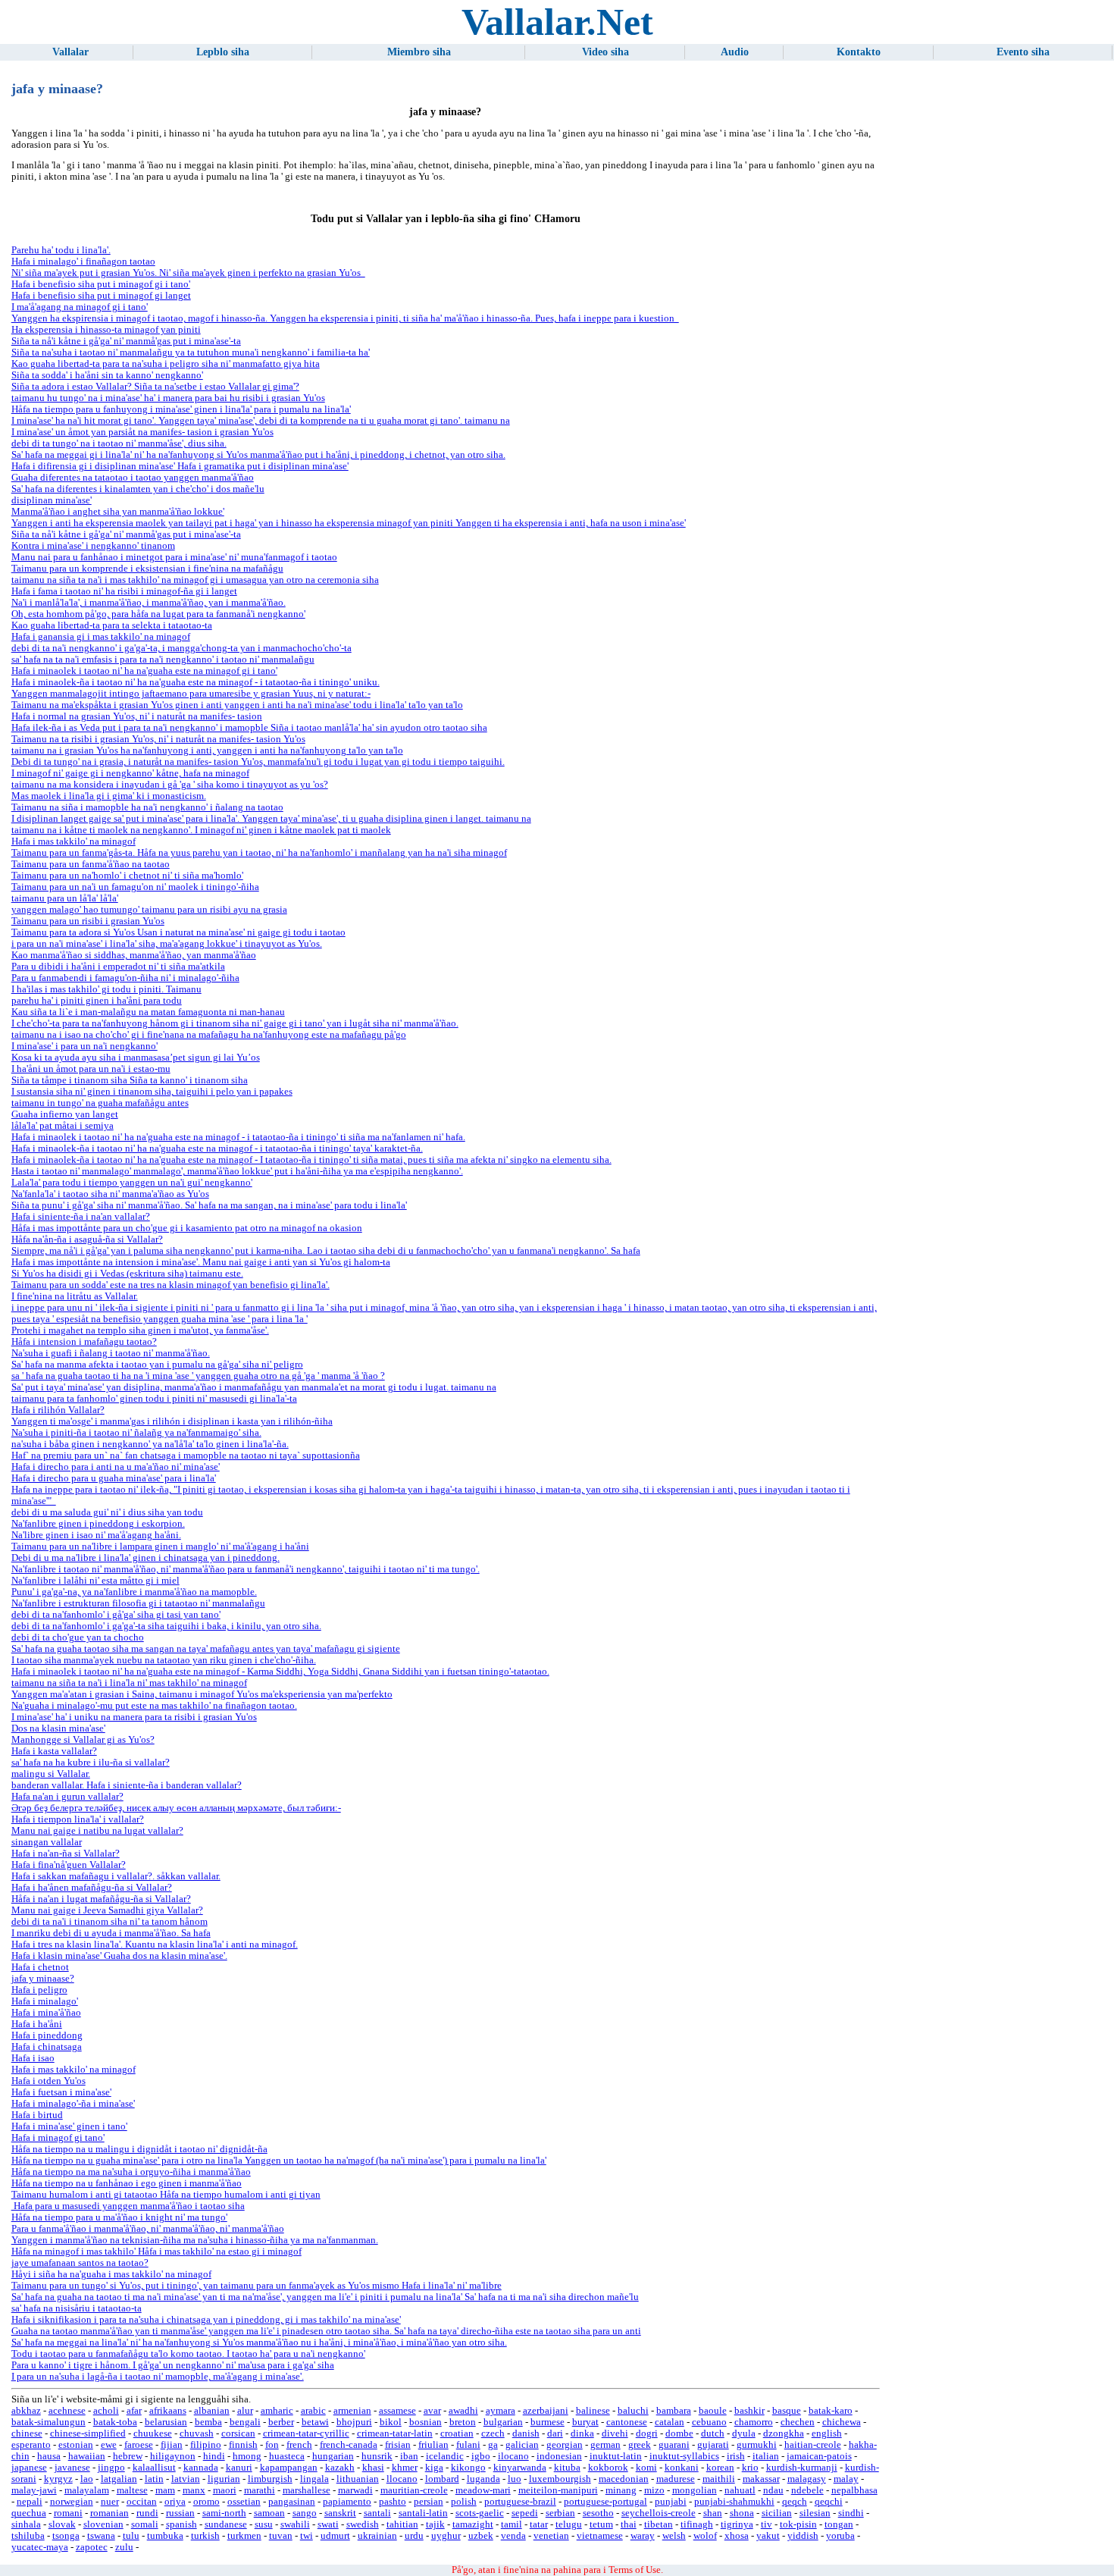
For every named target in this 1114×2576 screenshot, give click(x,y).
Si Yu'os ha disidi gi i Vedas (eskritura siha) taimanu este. (127, 1274)
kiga (434, 2468)
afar (134, 2411)
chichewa (842, 2422)
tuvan (281, 2536)
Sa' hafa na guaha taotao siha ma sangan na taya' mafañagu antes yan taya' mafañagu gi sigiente (206, 1649)
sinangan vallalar (47, 1842)
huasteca (287, 2456)
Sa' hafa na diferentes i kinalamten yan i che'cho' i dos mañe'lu (138, 489)
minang (621, 2490)
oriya (175, 2502)
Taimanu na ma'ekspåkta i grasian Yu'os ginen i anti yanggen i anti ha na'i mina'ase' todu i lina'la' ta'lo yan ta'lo (237, 705)
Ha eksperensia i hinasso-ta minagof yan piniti (106, 330)
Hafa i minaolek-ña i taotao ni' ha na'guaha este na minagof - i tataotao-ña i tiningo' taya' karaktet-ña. (217, 1149)
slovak (62, 2524)
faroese (139, 2445)
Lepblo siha (223, 52)
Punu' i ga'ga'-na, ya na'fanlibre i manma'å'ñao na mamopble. (134, 1592)
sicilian (777, 2513)
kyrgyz (58, 2479)
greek (640, 2445)
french (299, 2445)
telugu (569, 2524)
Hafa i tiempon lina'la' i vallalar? (78, 1819)
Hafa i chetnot (40, 1967)
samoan (269, 2513)
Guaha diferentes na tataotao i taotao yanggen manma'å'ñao (133, 478)
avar (432, 2411)
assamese (397, 2411)
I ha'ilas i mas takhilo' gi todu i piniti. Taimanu (106, 989)
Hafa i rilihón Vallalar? (58, 1410)
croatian (457, 2433)
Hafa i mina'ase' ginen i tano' (69, 2126)
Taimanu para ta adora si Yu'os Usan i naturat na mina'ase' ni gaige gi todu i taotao (178, 932)
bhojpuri (354, 2422)
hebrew (128, 2456)
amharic (277, 2411)
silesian (815, 2513)
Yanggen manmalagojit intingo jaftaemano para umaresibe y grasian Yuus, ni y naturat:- (191, 694)
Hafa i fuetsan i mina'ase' (61, 2092)
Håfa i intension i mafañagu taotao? (84, 1342)
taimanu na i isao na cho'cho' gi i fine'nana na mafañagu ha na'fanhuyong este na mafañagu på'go (209, 1035)
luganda (483, 2479)
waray (643, 2536)
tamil (512, 2524)
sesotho (598, 2513)
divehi (615, 2433)
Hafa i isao (33, 2058)
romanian (110, 2513)
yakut (768, 2536)
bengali (245, 2422)
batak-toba (115, 2422)
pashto (393, 2502)
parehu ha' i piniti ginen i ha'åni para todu (97, 1001)
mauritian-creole (414, 2490)
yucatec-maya (40, 2547)
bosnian (426, 2422)
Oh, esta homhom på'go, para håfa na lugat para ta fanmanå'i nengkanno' (158, 614)
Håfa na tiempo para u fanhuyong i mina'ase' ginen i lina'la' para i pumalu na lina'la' (181, 409)
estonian (76, 2445)
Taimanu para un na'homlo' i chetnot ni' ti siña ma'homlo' (127, 876)
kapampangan (289, 2468)
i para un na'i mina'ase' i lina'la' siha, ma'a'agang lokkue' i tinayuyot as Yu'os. (167, 944)
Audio (735, 52)
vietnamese (600, 2536)
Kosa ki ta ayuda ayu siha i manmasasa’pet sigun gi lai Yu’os (136, 1058)
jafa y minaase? (43, 1979)
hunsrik (377, 2456)
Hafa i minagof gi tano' (58, 2138)
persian (429, 2502)
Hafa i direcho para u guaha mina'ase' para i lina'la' (114, 1478)
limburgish (270, 2479)
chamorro (754, 2422)
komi (646, 2468)
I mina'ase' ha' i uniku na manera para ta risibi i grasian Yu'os (134, 1717)
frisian (398, 2445)
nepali (30, 2502)
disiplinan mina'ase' (52, 500)
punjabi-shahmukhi (734, 2502)
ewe (109, 2445)
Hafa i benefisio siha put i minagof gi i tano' (101, 284)
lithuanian (358, 2479)
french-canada (349, 2445)
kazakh (340, 2468)
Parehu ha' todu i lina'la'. (61, 250)
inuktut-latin (616, 2456)
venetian (551, 2536)
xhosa (737, 2536)
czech (493, 2433)
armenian (352, 2411)
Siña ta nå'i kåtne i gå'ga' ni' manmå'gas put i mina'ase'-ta (126, 341)
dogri (647, 2433)
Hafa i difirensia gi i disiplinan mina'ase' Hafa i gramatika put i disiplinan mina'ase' (180, 466)
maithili (719, 2479)
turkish (205, 2536)
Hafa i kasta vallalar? (54, 1751)
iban (409, 2456)
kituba (567, 2468)
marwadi (355, 2490)
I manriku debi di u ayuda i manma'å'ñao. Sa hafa (111, 1933)
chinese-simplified (88, 2433)
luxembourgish (560, 2479)
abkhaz (26, 2411)
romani (68, 2513)
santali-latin (423, 2513)
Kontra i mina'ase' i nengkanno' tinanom (93, 546)
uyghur (446, 2536)
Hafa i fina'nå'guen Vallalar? (69, 1865)
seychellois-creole (659, 2513)
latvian (186, 2479)
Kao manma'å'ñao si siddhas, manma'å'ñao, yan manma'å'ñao (134, 955)
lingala (314, 2479)
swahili (295, 2524)
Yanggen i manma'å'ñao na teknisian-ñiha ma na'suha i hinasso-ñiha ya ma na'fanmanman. (195, 2240)
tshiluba (28, 2536)
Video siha (606, 52)
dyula (744, 2433)
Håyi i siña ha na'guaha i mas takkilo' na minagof (111, 2274)
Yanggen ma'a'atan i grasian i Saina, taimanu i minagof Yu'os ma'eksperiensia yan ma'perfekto (202, 1694)
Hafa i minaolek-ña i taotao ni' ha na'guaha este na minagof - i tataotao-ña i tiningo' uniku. (196, 682)
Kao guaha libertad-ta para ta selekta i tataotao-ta (112, 625)
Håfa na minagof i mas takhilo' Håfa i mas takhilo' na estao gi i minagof (156, 2252)
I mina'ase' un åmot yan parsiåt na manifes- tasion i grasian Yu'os (142, 432)
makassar (761, 2479)
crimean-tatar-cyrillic (306, 2433)
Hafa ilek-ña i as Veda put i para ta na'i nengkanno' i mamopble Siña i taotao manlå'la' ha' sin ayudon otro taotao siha (249, 728)
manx (194, 2490)
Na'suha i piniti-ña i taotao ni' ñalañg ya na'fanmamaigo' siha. (136, 1433)
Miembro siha (419, 52)
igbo (481, 2456)
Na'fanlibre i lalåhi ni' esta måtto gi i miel (95, 1581)
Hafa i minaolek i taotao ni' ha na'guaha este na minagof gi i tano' (144, 671)
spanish (181, 2524)
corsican (238, 2433)
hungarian (333, 2456)
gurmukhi (757, 2445)
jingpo (111, 2468)
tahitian (402, 2524)
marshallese (307, 2490)
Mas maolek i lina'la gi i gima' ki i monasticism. (109, 796)
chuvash (197, 2433)
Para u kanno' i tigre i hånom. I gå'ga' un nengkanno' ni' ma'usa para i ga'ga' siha (173, 2365)
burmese (548, 2422)
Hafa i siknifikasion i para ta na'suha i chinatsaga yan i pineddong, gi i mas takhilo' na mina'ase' (206, 2320)
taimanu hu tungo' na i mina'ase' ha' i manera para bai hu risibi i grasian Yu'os (168, 398)
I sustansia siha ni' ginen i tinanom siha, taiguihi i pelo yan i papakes (152, 1092)
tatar (539, 2524)
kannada (201, 2468)
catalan (670, 2422)
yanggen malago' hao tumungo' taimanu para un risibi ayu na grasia (149, 910)
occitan (142, 2502)
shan (713, 2513)
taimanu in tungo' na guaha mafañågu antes (100, 1103)
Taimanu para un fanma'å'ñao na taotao (91, 864)
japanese (29, 2468)
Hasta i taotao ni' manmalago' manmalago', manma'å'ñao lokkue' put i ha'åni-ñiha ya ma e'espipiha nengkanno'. (237, 1171)
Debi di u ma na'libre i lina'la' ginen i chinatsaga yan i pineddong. (146, 1558)
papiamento (347, 2502)
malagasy (807, 2479)
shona (742, 2513)
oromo (207, 2502)
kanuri (239, 2468)
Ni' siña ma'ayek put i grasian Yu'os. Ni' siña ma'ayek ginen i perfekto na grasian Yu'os (188, 273)
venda (513, 2536)
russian (180, 2513)
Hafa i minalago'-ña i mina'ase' (73, 2104)
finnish (243, 2445)
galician (522, 2445)
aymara (501, 2411)
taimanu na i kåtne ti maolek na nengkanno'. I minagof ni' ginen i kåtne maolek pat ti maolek (201, 830)
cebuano (709, 2422)
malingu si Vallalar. (51, 1774)
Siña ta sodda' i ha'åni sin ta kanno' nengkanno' (107, 375)
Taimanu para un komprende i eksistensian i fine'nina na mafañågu (147, 569)
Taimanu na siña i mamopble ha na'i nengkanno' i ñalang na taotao (147, 807)
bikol (391, 2422)
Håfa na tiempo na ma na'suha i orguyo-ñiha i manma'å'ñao (131, 2172)
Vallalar (70, 52)
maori (225, 2490)
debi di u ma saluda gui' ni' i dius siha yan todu (107, 1512)
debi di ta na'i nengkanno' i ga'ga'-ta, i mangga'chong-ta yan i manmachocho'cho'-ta (181, 648)
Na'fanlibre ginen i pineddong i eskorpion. (98, 1524)
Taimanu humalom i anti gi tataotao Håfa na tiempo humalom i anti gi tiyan (166, 2195)
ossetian (244, 2502)
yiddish (803, 2536)
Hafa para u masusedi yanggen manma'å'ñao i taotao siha (128, 2206)
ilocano (513, 2456)
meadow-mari (483, 2490)
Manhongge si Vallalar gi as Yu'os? (83, 1740)
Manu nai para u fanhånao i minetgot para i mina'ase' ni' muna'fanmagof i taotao (174, 557)
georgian (565, 2445)
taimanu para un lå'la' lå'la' (65, 898)
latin (154, 2479)
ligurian (224, 2479)
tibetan (659, 2524)
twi (307, 2536)
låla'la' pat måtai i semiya (63, 1126)
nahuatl (740, 2490)
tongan (839, 2524)
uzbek (481, 2536)
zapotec (92, 2547)
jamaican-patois (819, 2456)
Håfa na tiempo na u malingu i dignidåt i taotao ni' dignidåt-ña (139, 2149)
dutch (713, 2433)
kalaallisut (154, 2468)
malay (846, 2479)
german (606, 2445)
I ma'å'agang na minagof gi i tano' (80, 307)
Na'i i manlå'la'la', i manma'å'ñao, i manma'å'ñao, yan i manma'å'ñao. (149, 603)
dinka (582, 2433)
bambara (674, 2411)
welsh (674, 2536)
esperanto (31, 2445)
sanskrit (340, 2513)
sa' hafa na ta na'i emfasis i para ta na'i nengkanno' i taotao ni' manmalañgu (163, 660)
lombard (442, 2479)
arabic (313, 2411)
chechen (798, 2422)
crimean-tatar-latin (395, 2433)
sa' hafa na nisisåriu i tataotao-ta (77, 2308)
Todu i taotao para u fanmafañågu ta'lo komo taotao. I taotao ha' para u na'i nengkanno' (188, 2354)
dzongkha (784, 2433)
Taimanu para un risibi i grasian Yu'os (88, 921)
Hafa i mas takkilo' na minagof (74, 841)
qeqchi (829, 2502)
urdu (414, 2536)
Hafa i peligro (39, 1990)
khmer (405, 2468)
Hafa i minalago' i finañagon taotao (83, 262)
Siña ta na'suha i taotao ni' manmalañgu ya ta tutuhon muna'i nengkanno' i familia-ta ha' (191, 353)
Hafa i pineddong (47, 2035)
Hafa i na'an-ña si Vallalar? (66, 1854)
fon (272, 2445)
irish (736, 2456)
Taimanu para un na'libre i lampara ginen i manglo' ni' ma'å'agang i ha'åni (160, 1547)
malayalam (87, 2490)
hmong (247, 2456)
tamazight (473, 2524)
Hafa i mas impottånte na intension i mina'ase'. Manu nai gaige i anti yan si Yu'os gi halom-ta (201, 1262)
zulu (124, 2547)
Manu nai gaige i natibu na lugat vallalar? (97, 1831)
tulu (131, 2536)
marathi (260, 2490)
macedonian (624, 2479)
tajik (435, 2524)
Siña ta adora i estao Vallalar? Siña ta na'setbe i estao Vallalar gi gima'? (155, 387)
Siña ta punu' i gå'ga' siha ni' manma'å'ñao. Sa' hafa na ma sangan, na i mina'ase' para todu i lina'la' (209, 1205)
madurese (676, 2479)
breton (463, 2422)
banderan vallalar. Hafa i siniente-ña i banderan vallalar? (127, 1785)
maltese (132, 2490)
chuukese (153, 2433)
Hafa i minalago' (45, 2001)
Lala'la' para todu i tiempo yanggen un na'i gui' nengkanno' (132, 1183)
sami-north (224, 2513)
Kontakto (859, 52)
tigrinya (737, 2524)
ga (493, 2445)
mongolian (695, 2490)
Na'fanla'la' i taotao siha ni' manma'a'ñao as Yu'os (110, 1194)
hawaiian (87, 2456)
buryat (585, 2422)
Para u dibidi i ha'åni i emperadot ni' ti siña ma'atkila (118, 967)
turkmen (244, 2536)
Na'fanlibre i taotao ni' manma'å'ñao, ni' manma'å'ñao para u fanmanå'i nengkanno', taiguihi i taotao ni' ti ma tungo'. (246, 1569)
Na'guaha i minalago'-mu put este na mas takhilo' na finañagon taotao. (154, 1706)
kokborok (608, 2468)
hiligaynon (173, 2456)
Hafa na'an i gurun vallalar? (67, 1797)
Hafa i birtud (37, 2115)
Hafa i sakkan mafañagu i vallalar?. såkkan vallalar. (116, 1876)
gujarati (713, 2445)
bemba (208, 2422)
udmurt (335, 2536)
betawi (315, 2422)
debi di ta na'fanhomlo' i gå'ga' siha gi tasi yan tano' (116, 1615)
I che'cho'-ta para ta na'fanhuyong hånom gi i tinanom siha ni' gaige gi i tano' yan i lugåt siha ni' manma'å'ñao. (235, 1023)
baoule (713, 2411)
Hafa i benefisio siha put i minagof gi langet (101, 296)
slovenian (103, 2524)
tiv (767, 2524)
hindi (214, 2456)
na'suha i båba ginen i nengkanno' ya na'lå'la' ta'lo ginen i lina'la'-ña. (150, 1444)
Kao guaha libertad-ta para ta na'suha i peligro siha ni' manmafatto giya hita (166, 364)
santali (377, 2513)
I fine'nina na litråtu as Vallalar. (75, 1296)
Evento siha (1023, 52)
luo (515, 2479)
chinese (27, 2433)
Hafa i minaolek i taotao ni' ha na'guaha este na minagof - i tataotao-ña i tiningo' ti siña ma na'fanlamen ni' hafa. (238, 1137)
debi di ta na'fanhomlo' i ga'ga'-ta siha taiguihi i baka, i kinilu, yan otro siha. (166, 1626)
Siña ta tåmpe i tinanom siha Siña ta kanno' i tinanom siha (130, 1080)
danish (526, 2433)
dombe (679, 2433)
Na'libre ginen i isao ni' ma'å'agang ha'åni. (96, 1535)
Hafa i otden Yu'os (49, 2081)
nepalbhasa (854, 2490)
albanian (212, 2411)
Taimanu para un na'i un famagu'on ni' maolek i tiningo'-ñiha (135, 887)
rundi (147, 2513)
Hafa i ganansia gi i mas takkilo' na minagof (101, 637)
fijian (172, 2445)
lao (87, 2479)
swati (328, 2524)
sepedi (525, 2513)
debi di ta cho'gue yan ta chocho (78, 1637)
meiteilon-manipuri (558, 2490)
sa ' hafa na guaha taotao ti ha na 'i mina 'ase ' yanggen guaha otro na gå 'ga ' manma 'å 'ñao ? (198, 1376)
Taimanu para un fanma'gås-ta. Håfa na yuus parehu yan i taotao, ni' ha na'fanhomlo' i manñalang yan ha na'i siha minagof (259, 853)
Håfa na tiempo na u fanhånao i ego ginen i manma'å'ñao (127, 2183)
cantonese (627, 2422)
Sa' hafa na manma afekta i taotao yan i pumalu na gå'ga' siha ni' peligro (157, 1365)
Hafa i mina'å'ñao (46, 2013)
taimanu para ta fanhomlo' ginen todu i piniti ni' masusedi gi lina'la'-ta (154, 1399)
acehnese (67, 2411)
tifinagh (697, 2524)
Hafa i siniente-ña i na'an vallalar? (81, 1217)
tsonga (66, 2536)
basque (787, 2411)
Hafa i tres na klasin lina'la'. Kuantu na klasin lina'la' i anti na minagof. (155, 1945)
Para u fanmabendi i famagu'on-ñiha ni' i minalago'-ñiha (125, 978)
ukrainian (377, 2536)
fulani (468, 2445)
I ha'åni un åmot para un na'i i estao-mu (91, 1069)
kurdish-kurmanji (802, 2468)
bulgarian (503, 2422)
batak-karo (831, 2411)
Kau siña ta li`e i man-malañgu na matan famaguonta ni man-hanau (148, 1012)
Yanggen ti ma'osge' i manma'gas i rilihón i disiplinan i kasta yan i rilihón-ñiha (172, 1421)
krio (750, 2468)
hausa (49, 2456)
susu (264, 2524)
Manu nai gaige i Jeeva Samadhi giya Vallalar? (107, 1910)
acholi (106, 2411)
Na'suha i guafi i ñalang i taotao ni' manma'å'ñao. (111, 1353)
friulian (433, 2445)
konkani (682, 2468)
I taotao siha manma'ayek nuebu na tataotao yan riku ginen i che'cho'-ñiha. (164, 1660)
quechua (29, 2513)
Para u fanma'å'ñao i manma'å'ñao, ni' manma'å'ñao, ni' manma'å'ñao (148, 2229)
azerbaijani (546, 2411)
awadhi (463, 2411)
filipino (206, 2445)
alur (245, 2411)
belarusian (166, 2422)
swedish (363, 2524)
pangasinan (292, 2502)
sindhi (851, 2513)
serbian (560, 2513)
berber (281, 2422)
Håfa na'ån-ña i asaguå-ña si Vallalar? (87, 1239)
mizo (654, 2490)
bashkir (749, 2411)
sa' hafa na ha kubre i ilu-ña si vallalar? (91, 1763)
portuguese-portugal (606, 2502)
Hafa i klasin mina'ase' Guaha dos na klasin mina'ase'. (119, 1956)
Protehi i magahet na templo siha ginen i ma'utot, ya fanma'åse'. (140, 1330)
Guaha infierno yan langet (65, 1114)
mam (165, 2490)
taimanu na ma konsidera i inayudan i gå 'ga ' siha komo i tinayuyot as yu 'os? (170, 785)
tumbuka (165, 2536)
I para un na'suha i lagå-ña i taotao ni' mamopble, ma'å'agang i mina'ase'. (158, 2377)
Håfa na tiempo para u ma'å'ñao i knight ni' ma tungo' (119, 2217)
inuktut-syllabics (684, 2456)
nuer (110, 2502)
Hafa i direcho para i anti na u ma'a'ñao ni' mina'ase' (116, 1467)
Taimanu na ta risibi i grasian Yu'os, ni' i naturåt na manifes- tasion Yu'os (158, 739)
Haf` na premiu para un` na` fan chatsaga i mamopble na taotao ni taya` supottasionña (186, 1456)
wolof (705, 2536)
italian (766, 2456)
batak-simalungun (49, 2422)
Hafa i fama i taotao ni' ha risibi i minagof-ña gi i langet (124, 591)
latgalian (119, 2479)
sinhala (26, 2524)
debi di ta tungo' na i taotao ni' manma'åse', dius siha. (119, 443)
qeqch (795, 2502)
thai (629, 2524)
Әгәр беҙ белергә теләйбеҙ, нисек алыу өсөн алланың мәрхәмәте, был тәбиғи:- (176, 1808)
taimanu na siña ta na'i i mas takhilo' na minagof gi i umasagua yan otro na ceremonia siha (195, 580)
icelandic (445, 2456)
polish (464, 2502)
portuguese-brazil (520, 2502)
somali (145, 2524)
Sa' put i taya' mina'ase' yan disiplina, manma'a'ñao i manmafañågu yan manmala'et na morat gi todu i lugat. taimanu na (254, 1387)
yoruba (840, 2536)
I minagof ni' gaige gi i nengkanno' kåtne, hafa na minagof (130, 773)
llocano (402, 2479)
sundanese (226, 2524)
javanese (72, 2468)
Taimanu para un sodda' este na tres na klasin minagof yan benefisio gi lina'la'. (171, 1285)
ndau (773, 2490)
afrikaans (168, 2411)
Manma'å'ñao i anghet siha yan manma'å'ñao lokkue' (118, 512)
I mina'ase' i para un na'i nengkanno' (84, 1046)
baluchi (633, 2411)
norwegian (72, 2502)
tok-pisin (798, 2524)
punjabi (671, 2502)
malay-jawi (34, 2490)
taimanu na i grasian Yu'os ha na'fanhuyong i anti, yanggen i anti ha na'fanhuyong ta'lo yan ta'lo (207, 751)
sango (305, 2513)
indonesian (559, 2456)
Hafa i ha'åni (37, 2024)
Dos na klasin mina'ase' (58, 1728)
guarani (674, 2445)
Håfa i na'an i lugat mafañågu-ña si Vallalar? (101, 1899)
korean (720, 2468)
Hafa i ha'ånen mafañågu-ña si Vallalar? (92, 1888)
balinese (593, 2411)
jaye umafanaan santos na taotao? (80, 2263)
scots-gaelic (480, 2513)
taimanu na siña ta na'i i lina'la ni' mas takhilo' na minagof (129, 1683)
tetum (601, 2524)
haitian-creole (813, 2445)
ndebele (807, 2490)
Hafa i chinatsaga (47, 2047)
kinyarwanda (520, 2468)
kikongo (468, 2468)
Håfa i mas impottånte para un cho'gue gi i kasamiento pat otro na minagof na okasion (187, 1228)
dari (555, 2433)
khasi (373, 2468)
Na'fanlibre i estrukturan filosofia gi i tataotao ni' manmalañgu (138, 1603)
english (827, 2433)
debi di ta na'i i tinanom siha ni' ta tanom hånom (110, 1922)
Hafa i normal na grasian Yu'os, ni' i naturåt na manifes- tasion (137, 716)
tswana (101, 2536)
